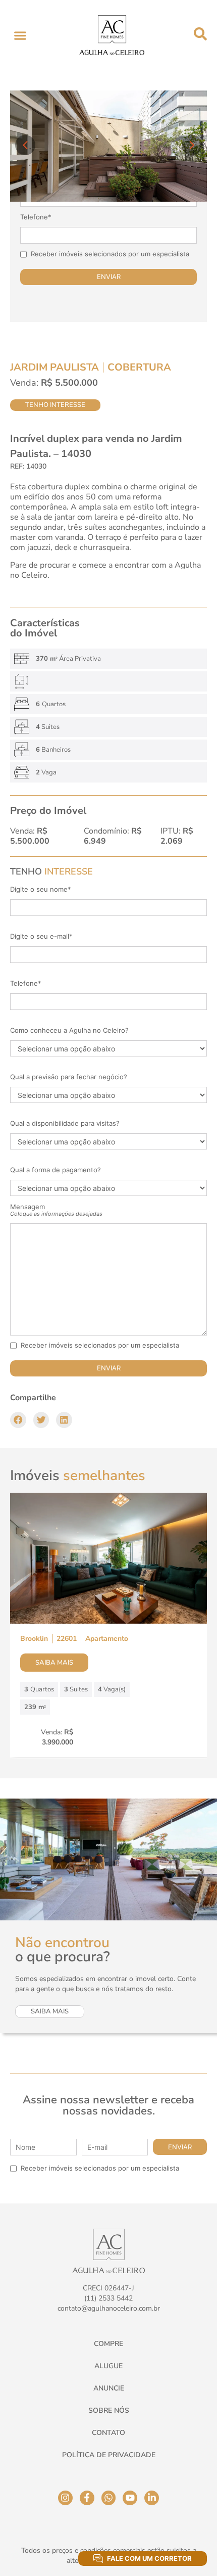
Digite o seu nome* (41, 889)
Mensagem (56, 1210)
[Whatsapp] (109, 2498)
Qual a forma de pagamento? (56, 1170)
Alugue (108, 2366)
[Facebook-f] (87, 2498)
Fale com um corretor (149, 2558)
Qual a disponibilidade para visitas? (65, 1123)
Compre (108, 2344)
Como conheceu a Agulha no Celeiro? (69, 1030)
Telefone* (36, 217)
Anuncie (109, 2388)
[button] (20, 35)
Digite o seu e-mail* (41, 936)
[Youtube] (130, 2498)
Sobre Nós (109, 2410)
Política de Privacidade (109, 2455)
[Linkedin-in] (152, 2498)
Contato (108, 2433)
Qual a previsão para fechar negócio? (69, 1077)
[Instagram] (65, 2498)
